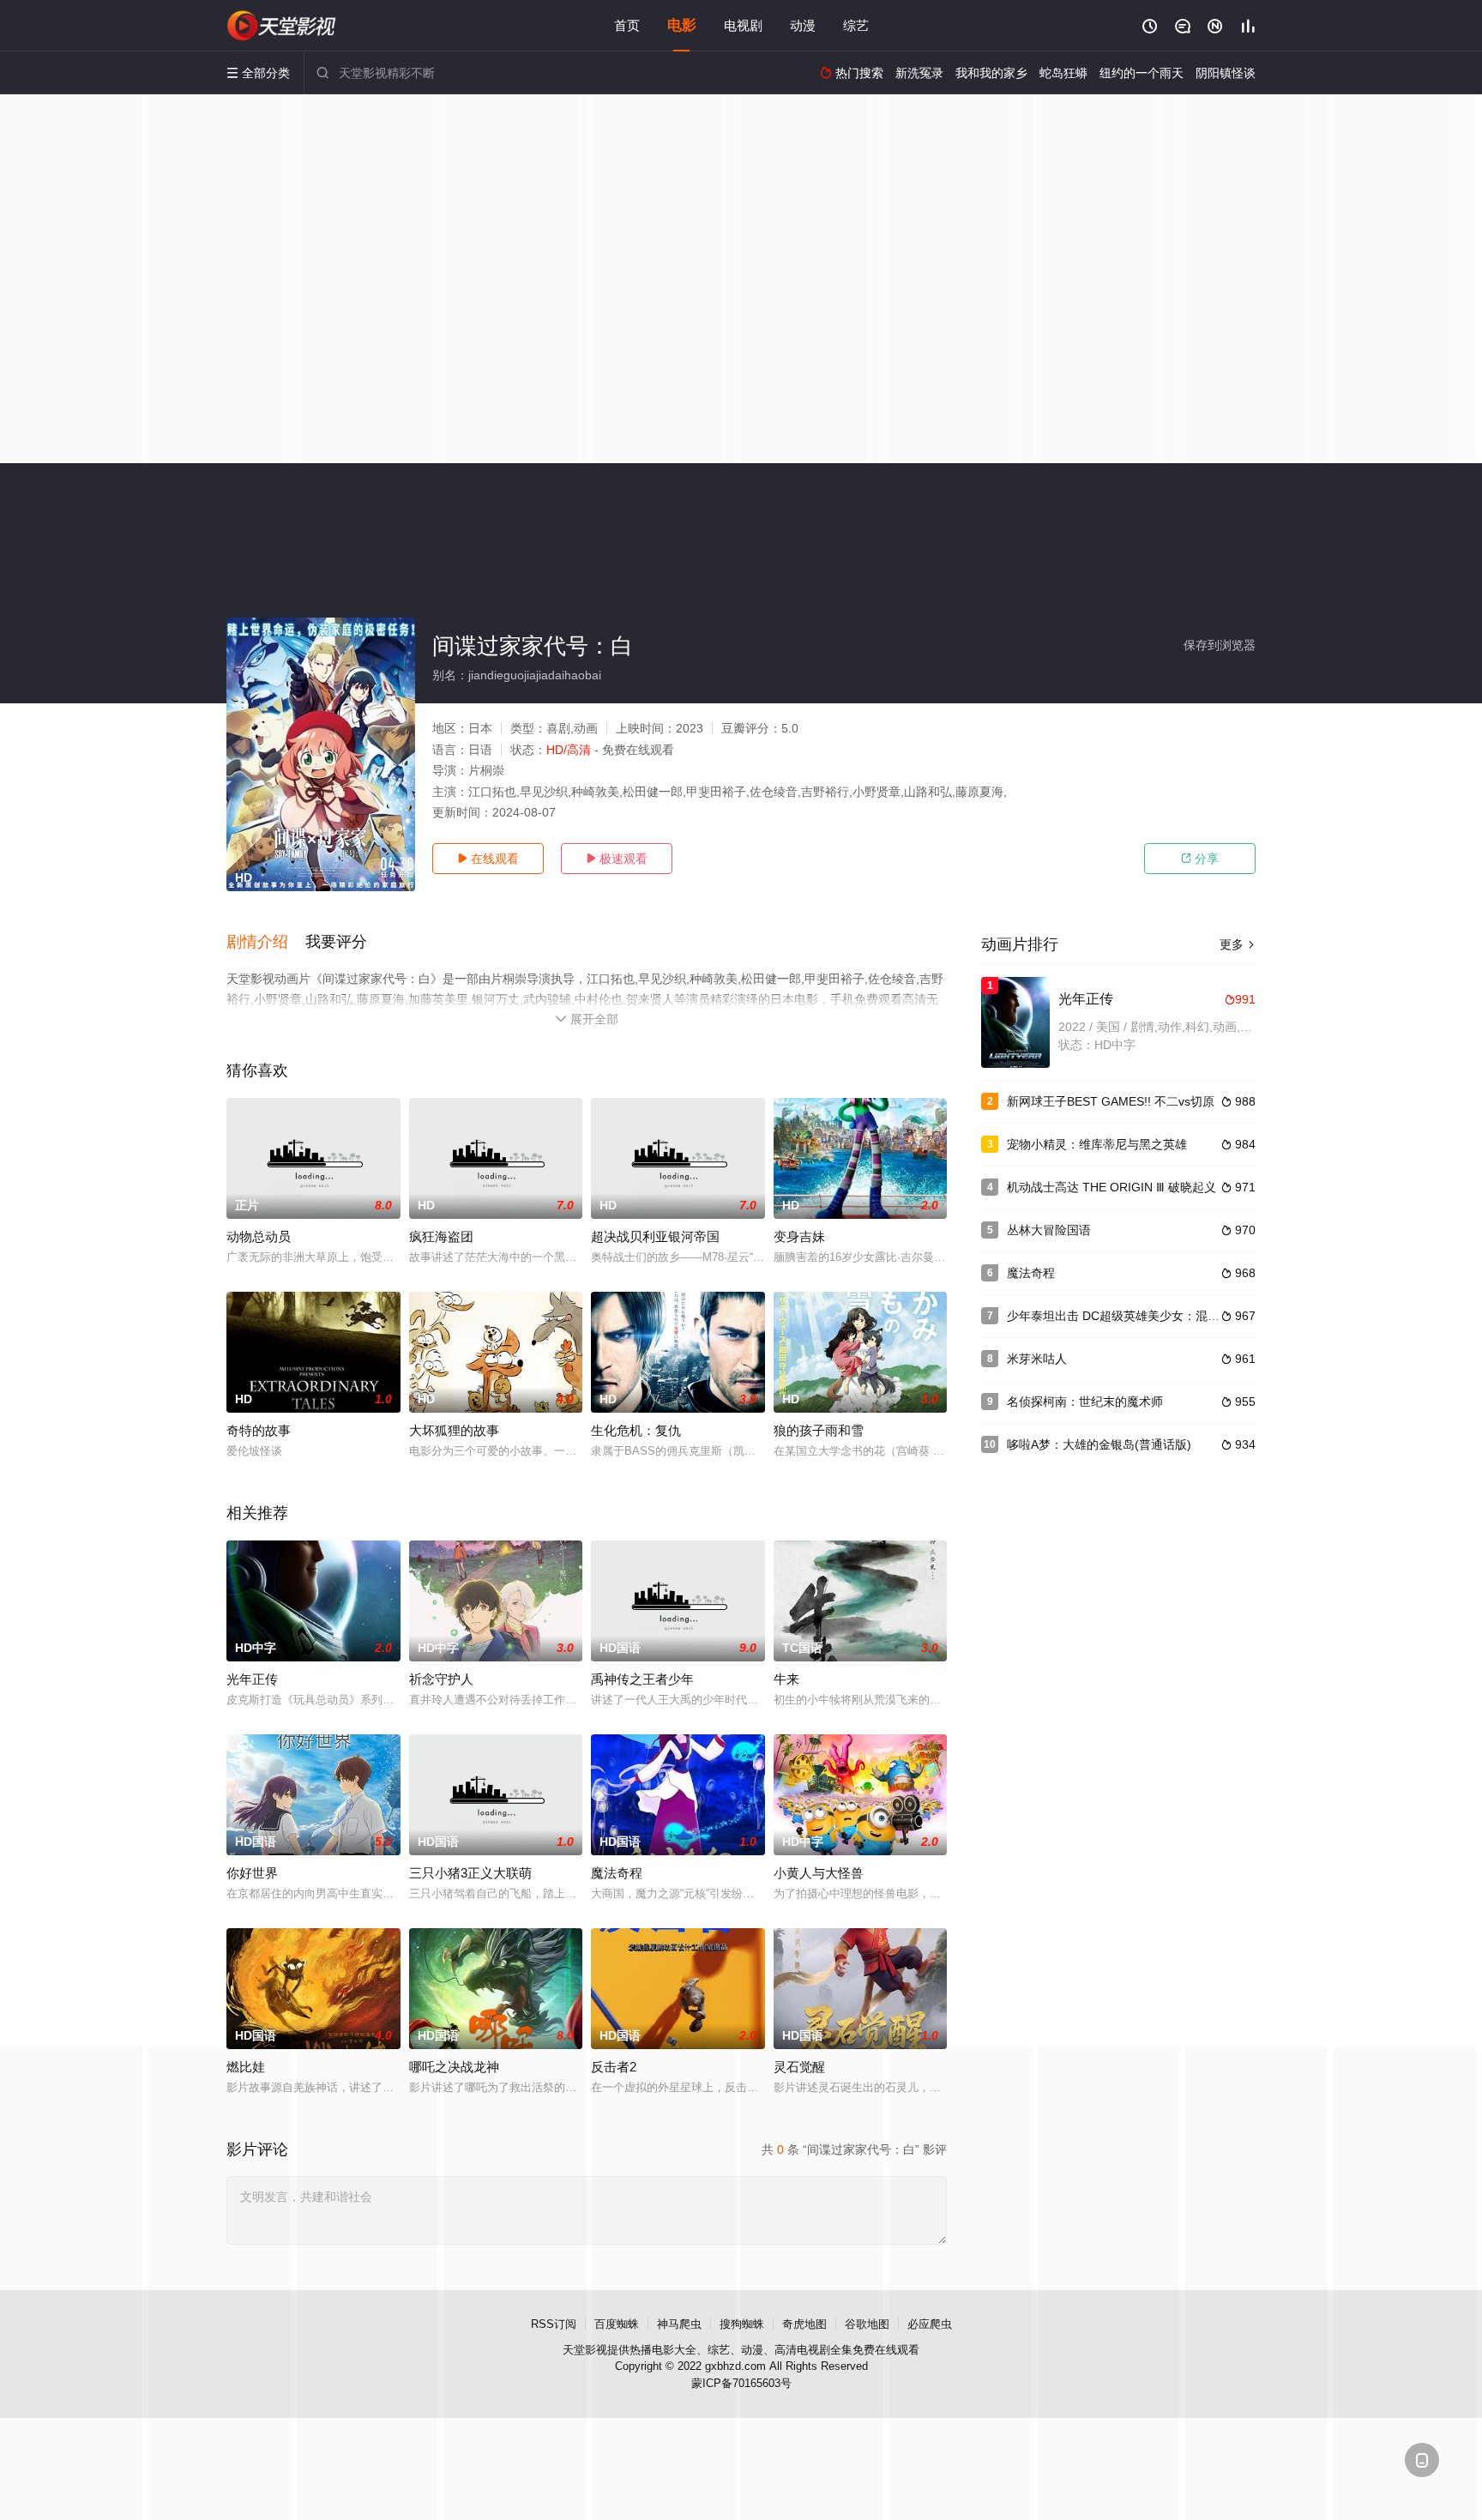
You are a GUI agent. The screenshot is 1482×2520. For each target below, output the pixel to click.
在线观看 (488, 859)
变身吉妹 (799, 1236)
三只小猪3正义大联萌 (470, 1873)
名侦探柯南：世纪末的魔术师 (1085, 1402)
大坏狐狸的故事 (454, 1430)
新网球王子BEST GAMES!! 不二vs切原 (1111, 1101)
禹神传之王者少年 (642, 1679)
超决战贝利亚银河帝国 (655, 1236)
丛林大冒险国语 (1049, 1230)
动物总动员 (259, 1236)
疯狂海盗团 (441, 1236)
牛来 (786, 1679)
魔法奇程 (617, 1873)
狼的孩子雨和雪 (819, 1430)
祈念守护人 (441, 1679)
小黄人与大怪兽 (819, 1873)
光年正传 (252, 1679)
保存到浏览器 (1220, 645)
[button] (266, 943)
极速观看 (617, 859)
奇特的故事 (259, 1430)
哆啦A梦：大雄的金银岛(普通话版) (1099, 1444)
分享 (1200, 859)
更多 (1238, 944)
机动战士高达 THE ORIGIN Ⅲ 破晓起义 (1111, 1187)
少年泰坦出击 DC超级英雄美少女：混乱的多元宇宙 (1143, 1316)
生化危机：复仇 (636, 1430)
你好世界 (252, 1873)
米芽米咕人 (1037, 1359)
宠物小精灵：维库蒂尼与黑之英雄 (1097, 1144)
